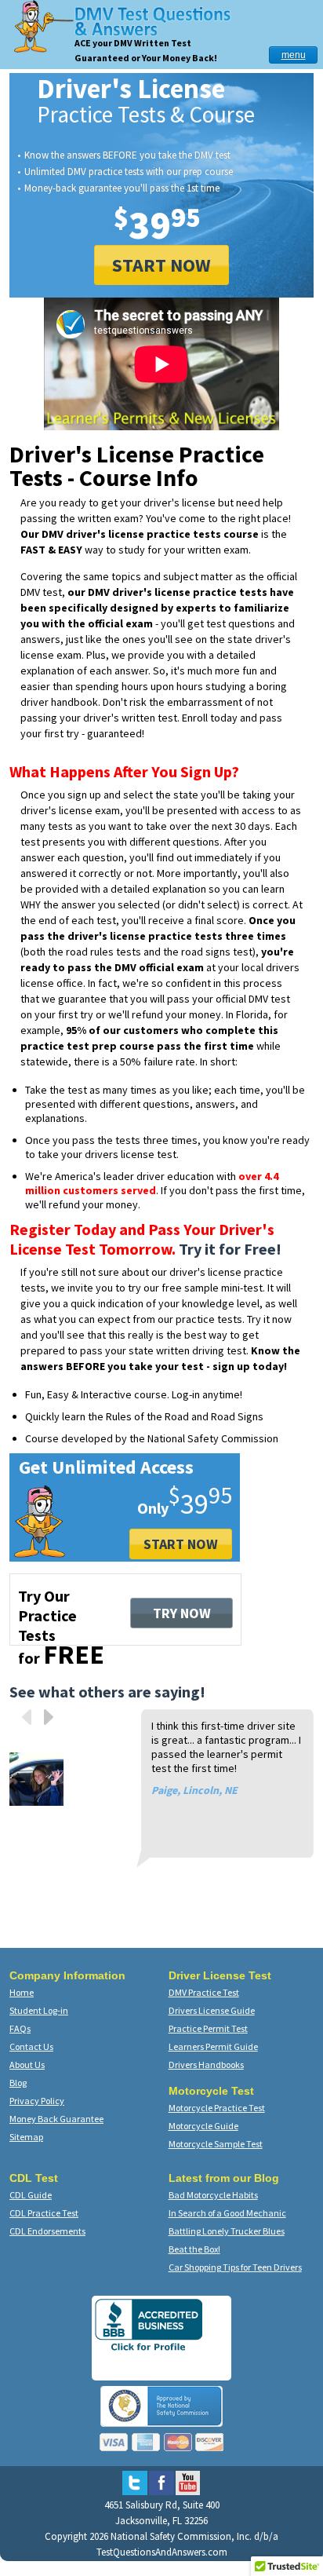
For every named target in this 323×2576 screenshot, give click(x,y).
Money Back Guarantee (56, 2119)
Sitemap (26, 2137)
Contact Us (31, 2046)
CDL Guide (31, 2195)
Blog (18, 2083)
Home (22, 1992)
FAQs (20, 2028)
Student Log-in (39, 2010)
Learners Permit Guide (213, 2046)
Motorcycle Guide (203, 2126)
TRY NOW (182, 1613)
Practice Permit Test (208, 2028)
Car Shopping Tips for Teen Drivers (235, 2267)
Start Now (181, 1544)
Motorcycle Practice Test (217, 2108)
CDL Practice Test (44, 2213)
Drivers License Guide (212, 2010)
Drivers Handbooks (206, 2064)
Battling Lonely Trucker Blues (227, 2231)
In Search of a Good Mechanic (227, 2213)
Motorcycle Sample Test (216, 2144)
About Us (27, 2064)
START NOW (161, 265)
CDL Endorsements (47, 2231)
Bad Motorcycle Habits (213, 2195)
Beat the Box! (194, 2249)
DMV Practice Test (204, 1992)
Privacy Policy (37, 2101)
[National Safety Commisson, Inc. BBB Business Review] (149, 2350)
